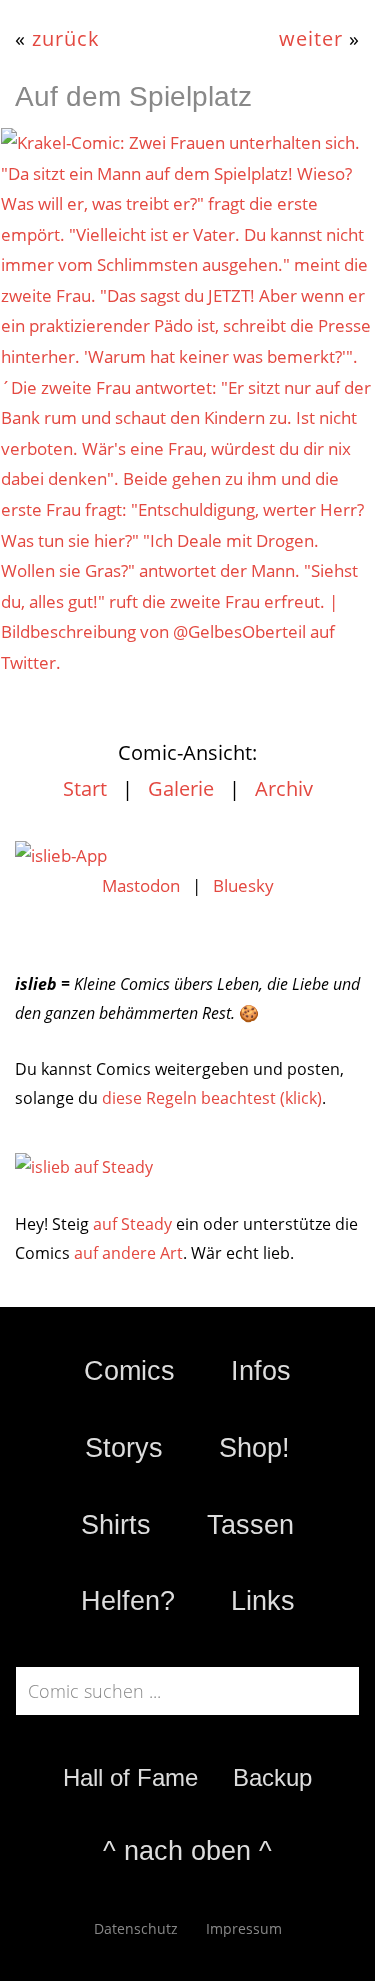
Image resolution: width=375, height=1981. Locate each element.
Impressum (244, 1928)
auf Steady (132, 1224)
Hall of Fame (130, 1777)
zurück (66, 38)
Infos (261, 1371)
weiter (311, 38)
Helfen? (128, 1601)
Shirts (116, 1525)
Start (85, 788)
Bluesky (243, 885)
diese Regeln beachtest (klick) (212, 1098)
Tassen (250, 1525)
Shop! (254, 1448)
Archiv (284, 788)
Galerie (181, 788)
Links (263, 1601)
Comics (129, 1371)
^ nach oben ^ (187, 1851)
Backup (272, 1777)
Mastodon (141, 885)
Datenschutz (136, 1928)
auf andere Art (128, 1253)
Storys (124, 1448)
